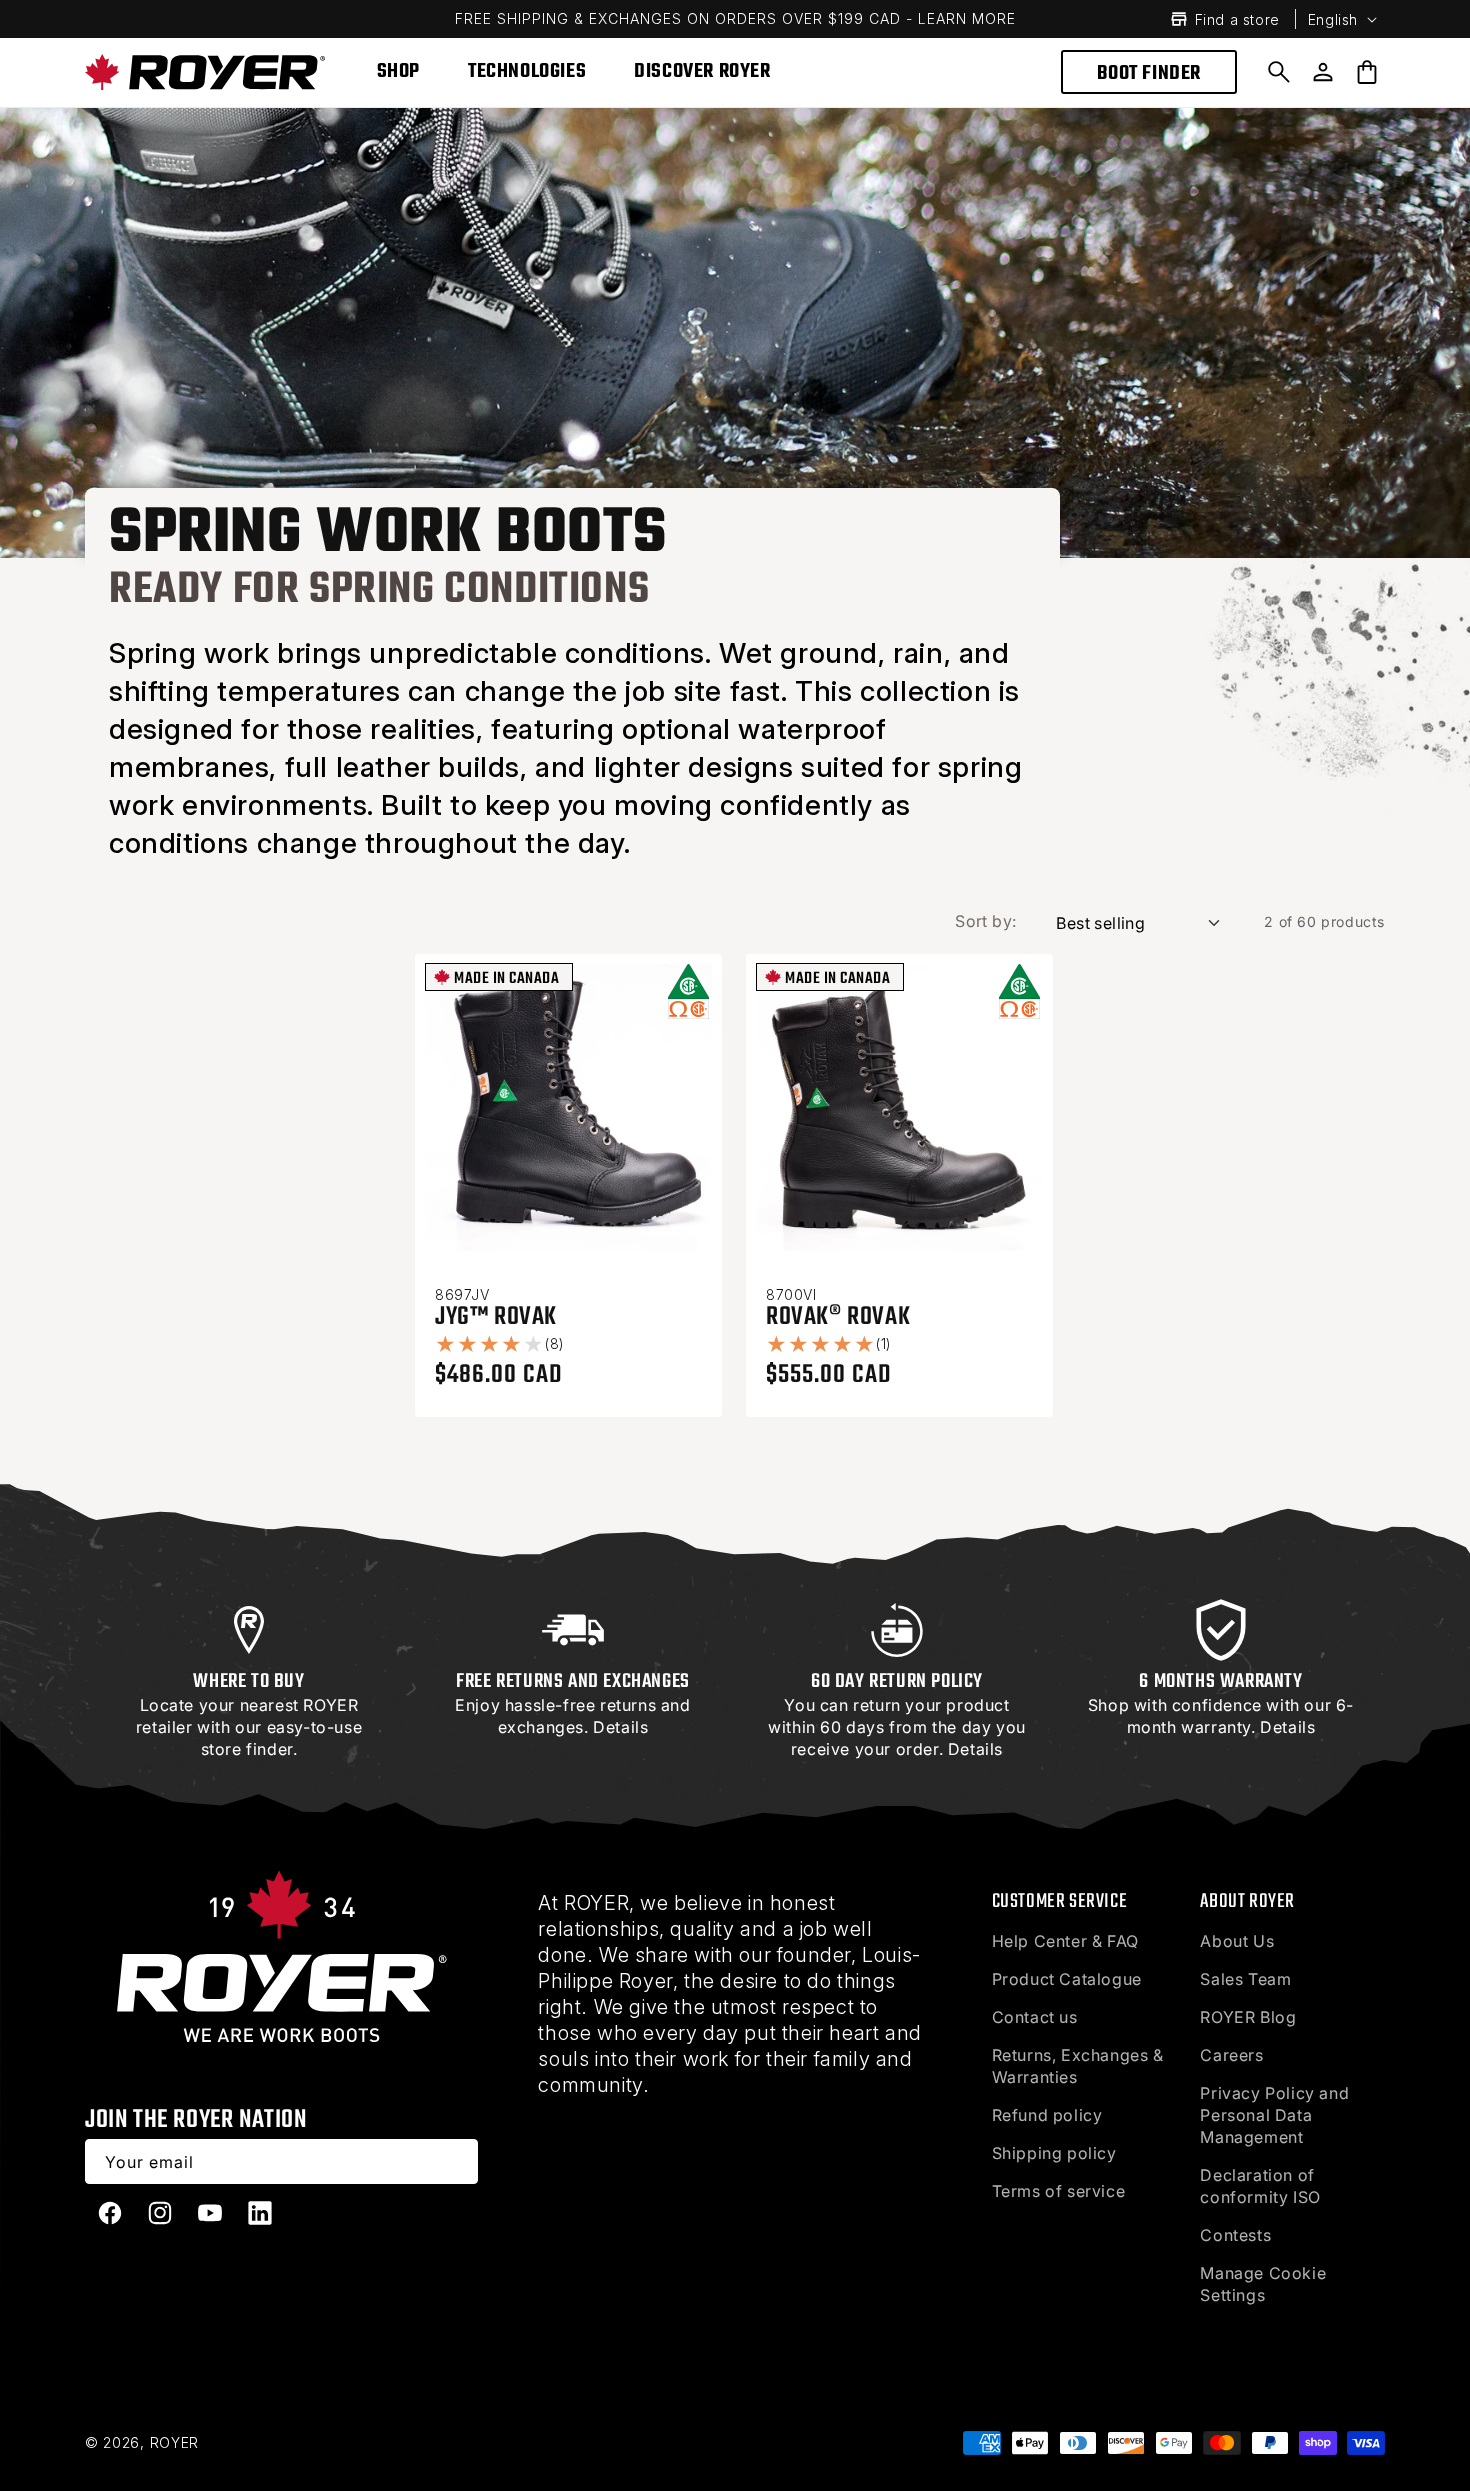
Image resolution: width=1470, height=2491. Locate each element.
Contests (1235, 2235)
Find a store (1237, 19)
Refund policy (1047, 2115)
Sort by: (985, 921)
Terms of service (1059, 2191)
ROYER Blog (1248, 2017)
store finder (247, 1749)
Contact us (1035, 2017)
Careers (1231, 2055)
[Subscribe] (456, 2161)
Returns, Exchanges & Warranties (1078, 2066)
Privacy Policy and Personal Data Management (1274, 2115)
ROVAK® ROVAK (838, 1317)
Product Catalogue (1067, 1979)
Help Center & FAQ (1065, 1941)
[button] (1279, 72)
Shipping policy (1054, 2153)
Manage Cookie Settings (1263, 2284)
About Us (1237, 1941)
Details (620, 1727)
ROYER (175, 2442)
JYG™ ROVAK (496, 1317)
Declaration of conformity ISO (1260, 2186)
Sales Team (1245, 1979)
